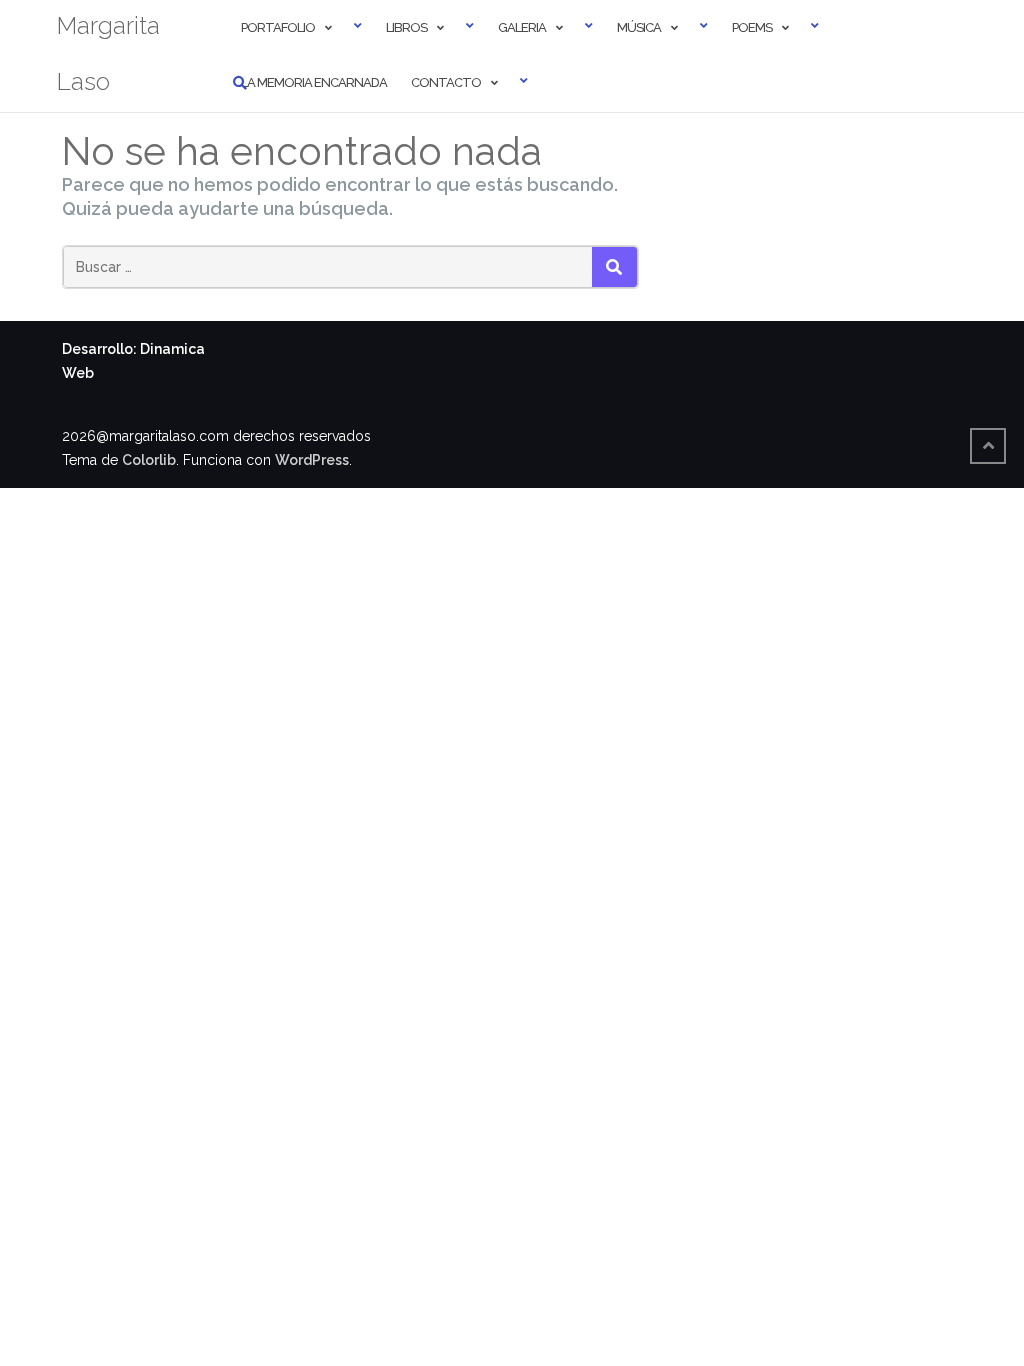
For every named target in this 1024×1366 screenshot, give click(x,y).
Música (639, 27)
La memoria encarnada (314, 82)
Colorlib (149, 460)
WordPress (312, 460)
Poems (752, 27)
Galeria (522, 27)
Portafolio (278, 27)
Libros (406, 27)
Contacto (446, 82)
